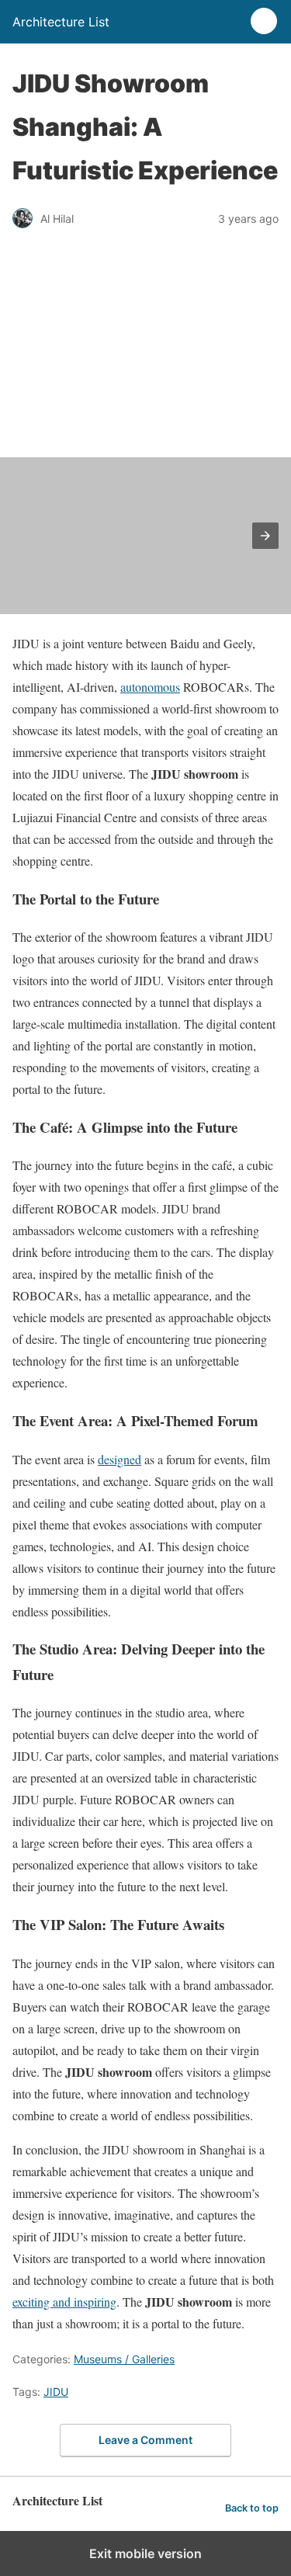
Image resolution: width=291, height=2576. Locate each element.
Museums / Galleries (124, 2359)
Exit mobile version (145, 2553)
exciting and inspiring (64, 2302)
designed (120, 1459)
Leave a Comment (145, 2440)
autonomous (150, 687)
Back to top (252, 2508)
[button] (265, 536)
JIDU (56, 2392)
